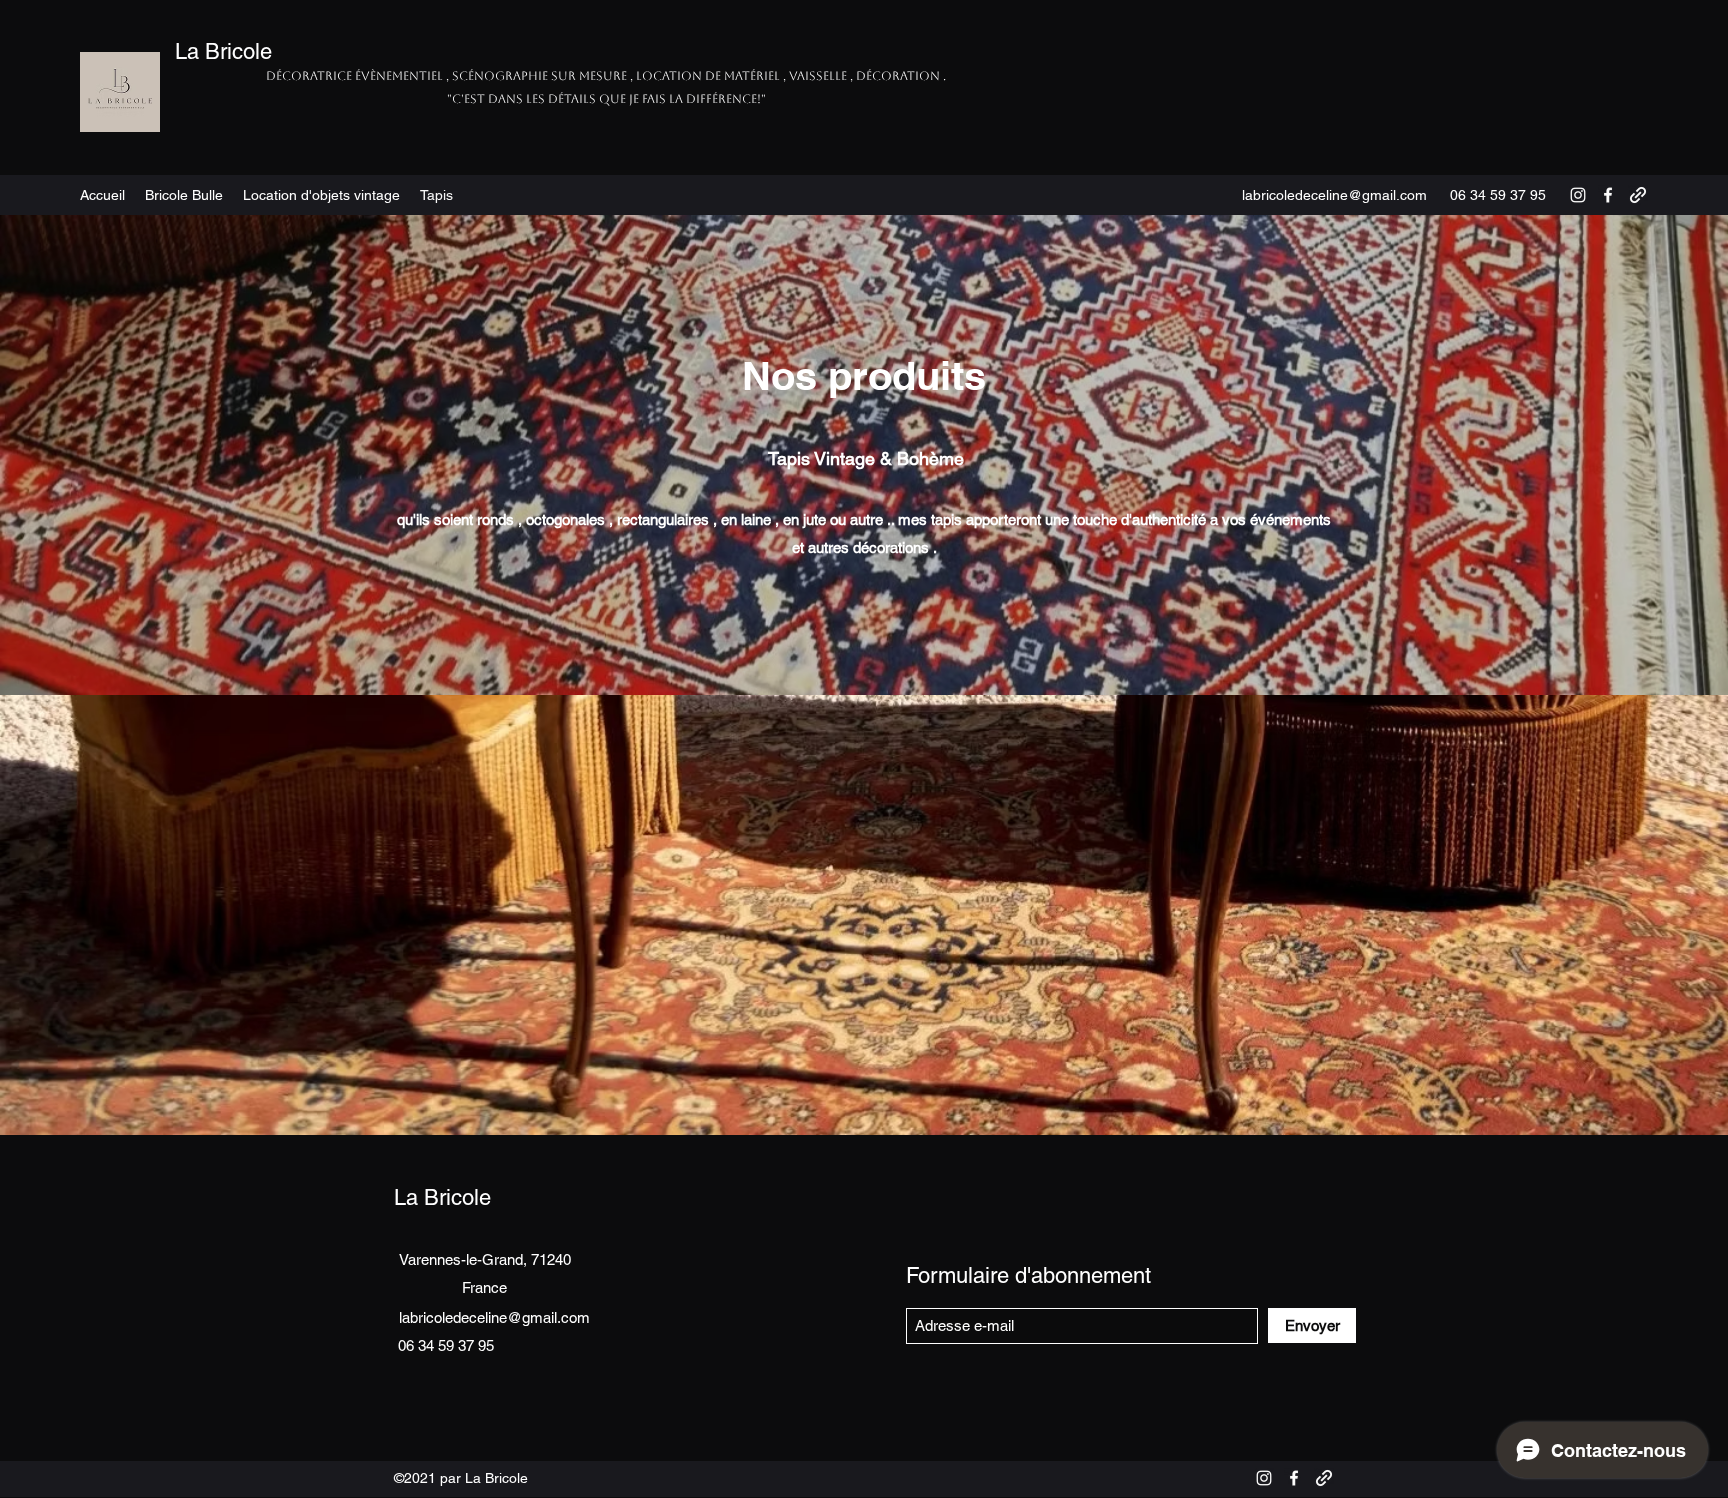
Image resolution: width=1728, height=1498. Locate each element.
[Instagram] (1578, 195)
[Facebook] (1608, 195)
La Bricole (223, 51)
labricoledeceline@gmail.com (1334, 195)
